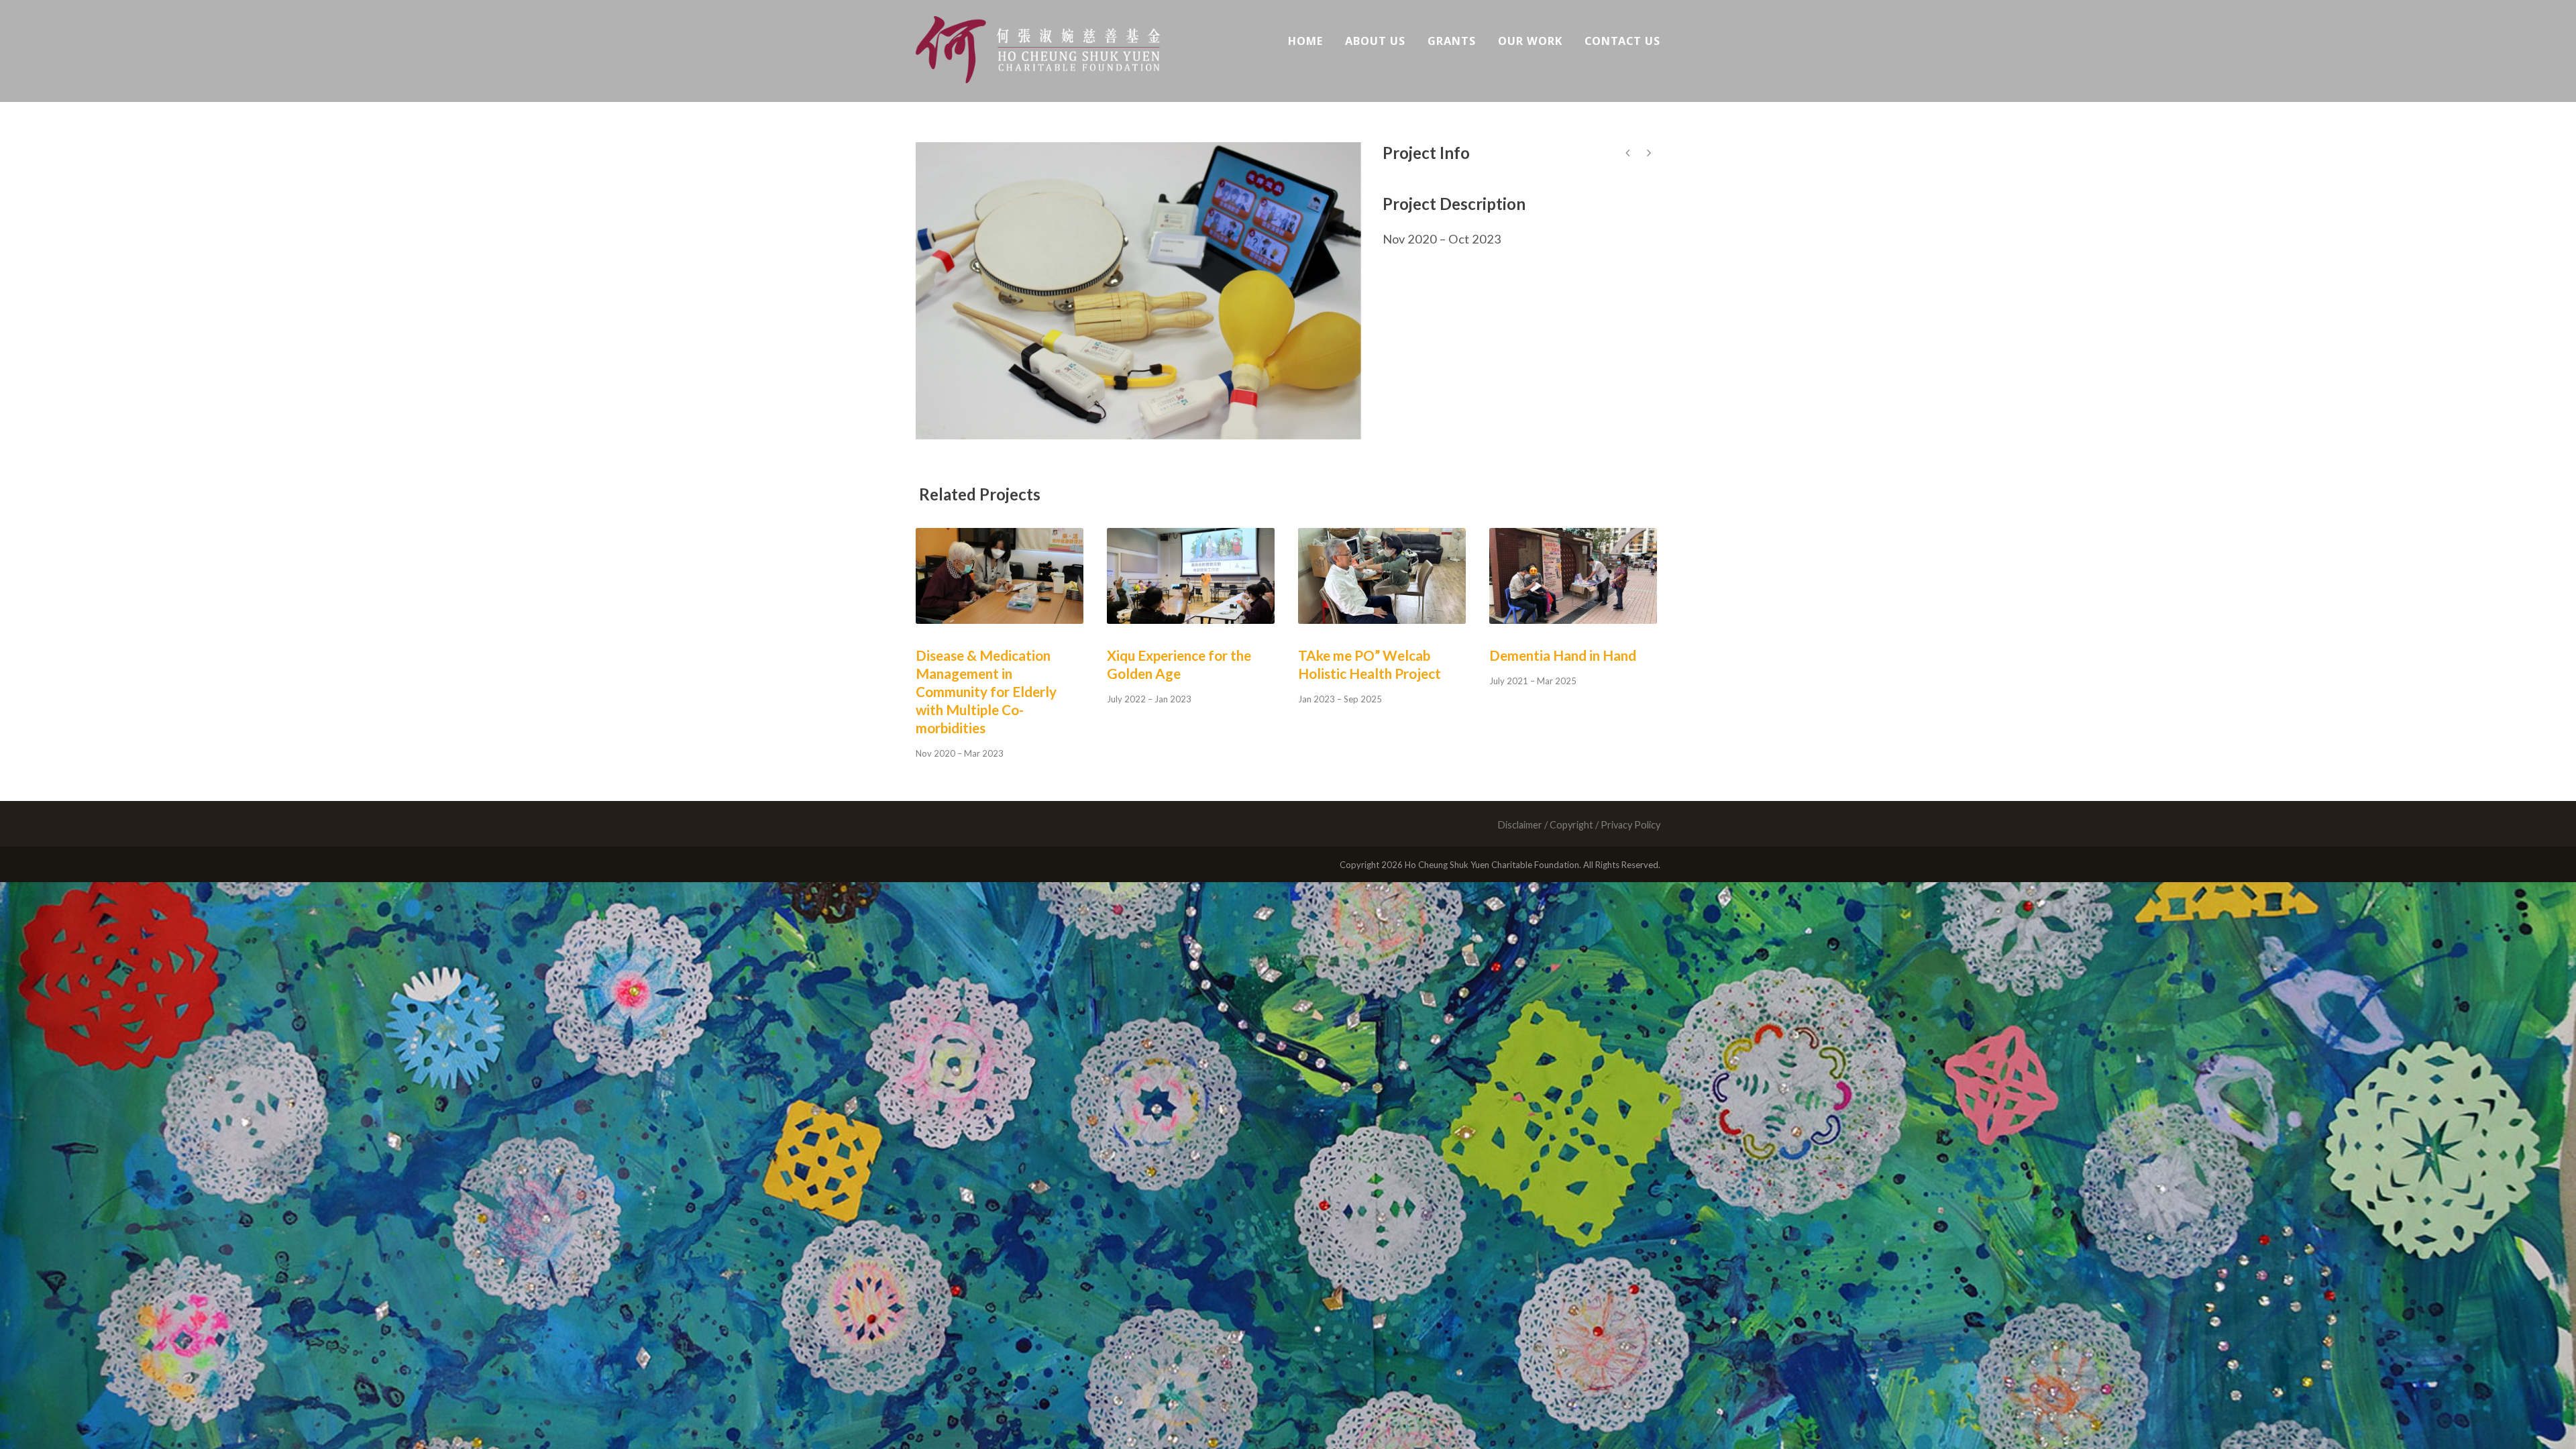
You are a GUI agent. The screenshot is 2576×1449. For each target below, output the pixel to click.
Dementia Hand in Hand (1563, 655)
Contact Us (1622, 41)
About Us (1375, 41)
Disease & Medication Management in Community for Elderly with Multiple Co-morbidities (986, 691)
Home (1305, 41)
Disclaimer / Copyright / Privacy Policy (1579, 825)
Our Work (1530, 41)
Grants (1452, 41)
